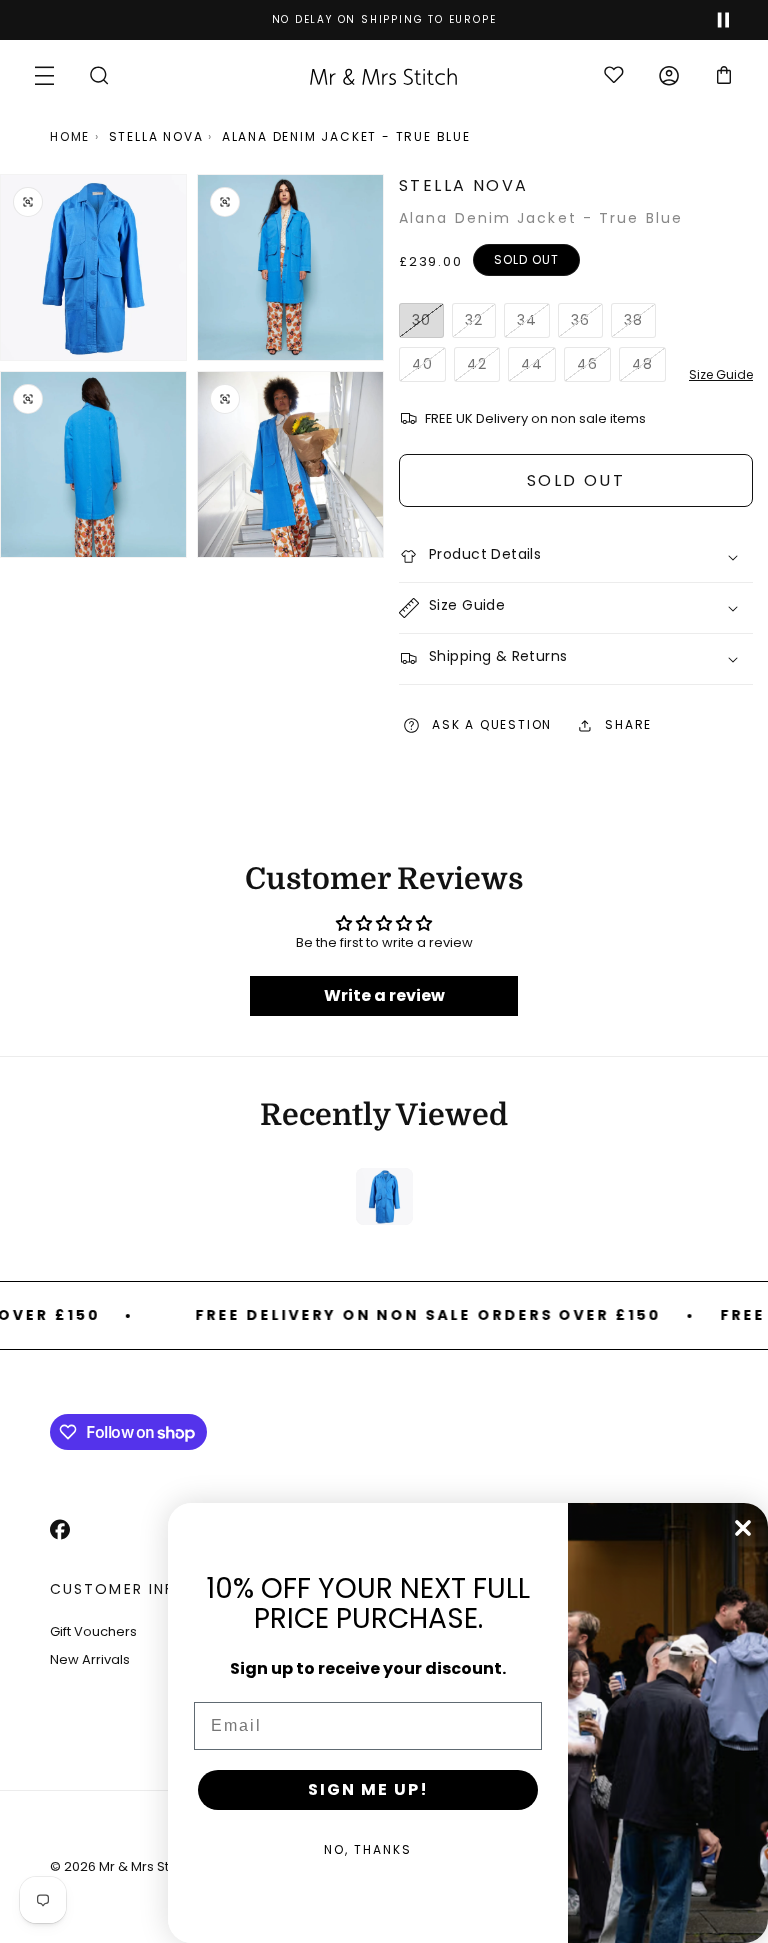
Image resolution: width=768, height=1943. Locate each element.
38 (640, 324)
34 (533, 324)
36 (587, 324)
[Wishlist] (613, 76)
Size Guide (721, 374)
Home (70, 136)
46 (594, 368)
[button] (44, 75)
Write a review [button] (384, 995)
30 (428, 324)
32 (480, 324)
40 (429, 368)
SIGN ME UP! (368, 1789)
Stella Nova (156, 136)
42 (483, 368)
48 (649, 368)
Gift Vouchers (93, 1631)
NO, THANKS (368, 1849)
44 (538, 368)
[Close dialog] (743, 1528)
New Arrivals (90, 1659)
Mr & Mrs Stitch (145, 1866)
